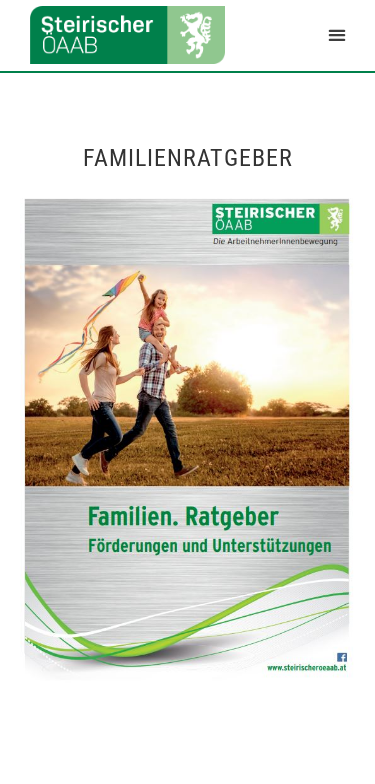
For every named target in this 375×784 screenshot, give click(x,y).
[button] (336, 35)
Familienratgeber (188, 158)
